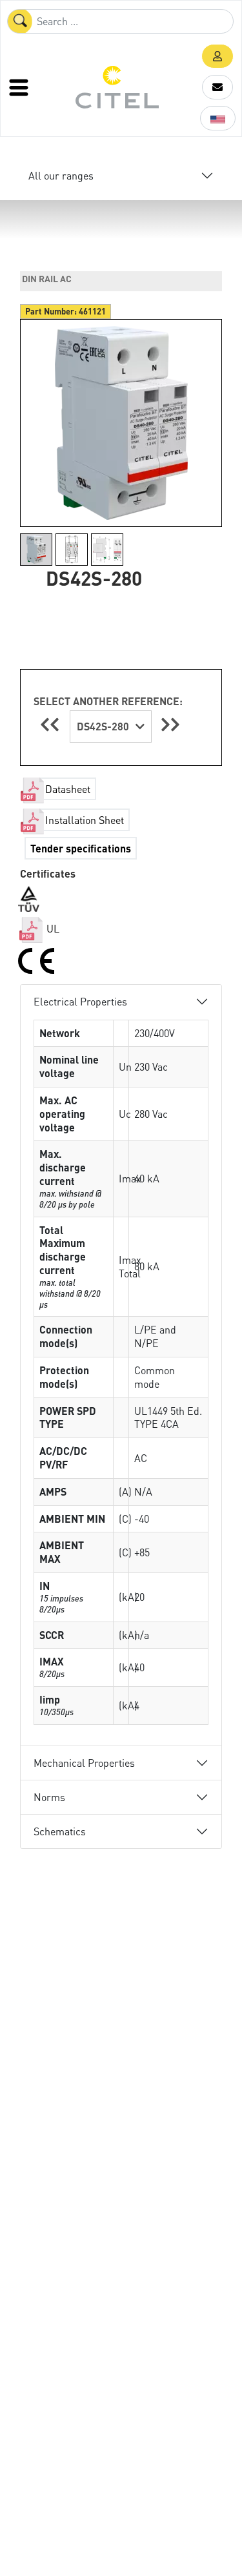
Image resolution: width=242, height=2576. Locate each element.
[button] (217, 56)
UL (52, 928)
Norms (49, 1797)
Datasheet (68, 789)
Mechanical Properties (84, 1763)
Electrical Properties (80, 1001)
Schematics (60, 1831)
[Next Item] (170, 724)
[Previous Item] (52, 724)
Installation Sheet (85, 820)
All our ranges (61, 175)
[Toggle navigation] (20, 87)
